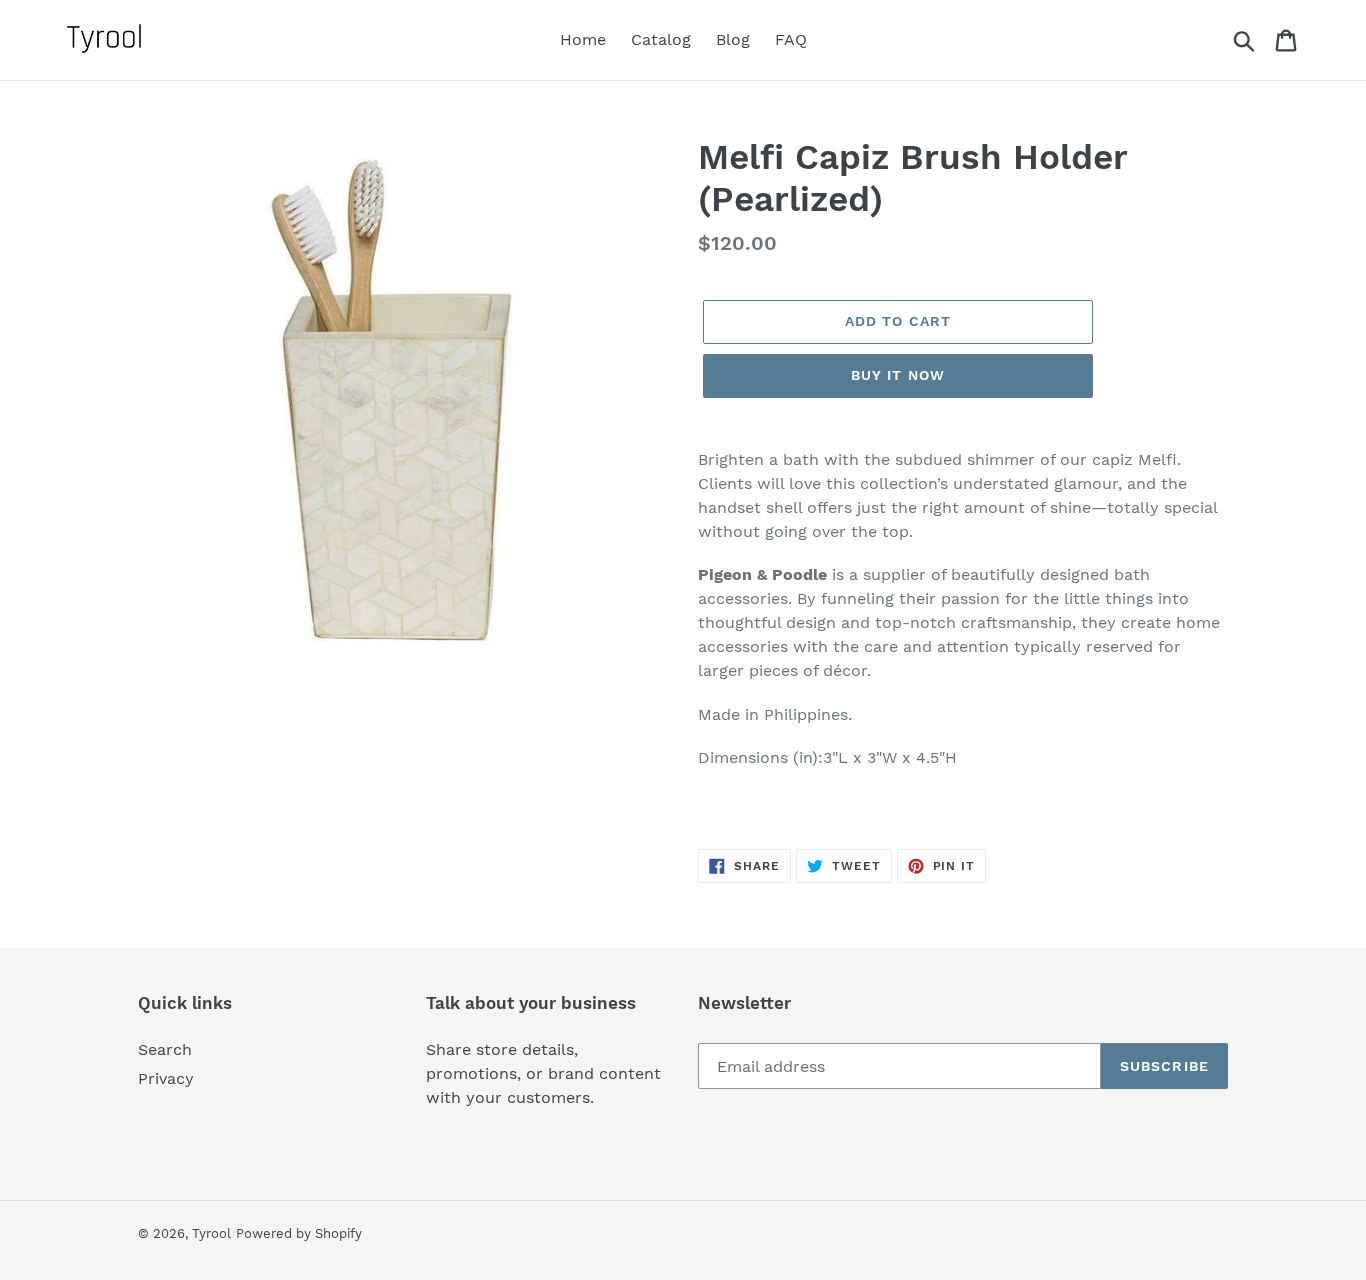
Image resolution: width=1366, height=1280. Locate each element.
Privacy (166, 1078)
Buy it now (898, 375)
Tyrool (211, 1233)
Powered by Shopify (299, 1233)
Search (165, 1049)
